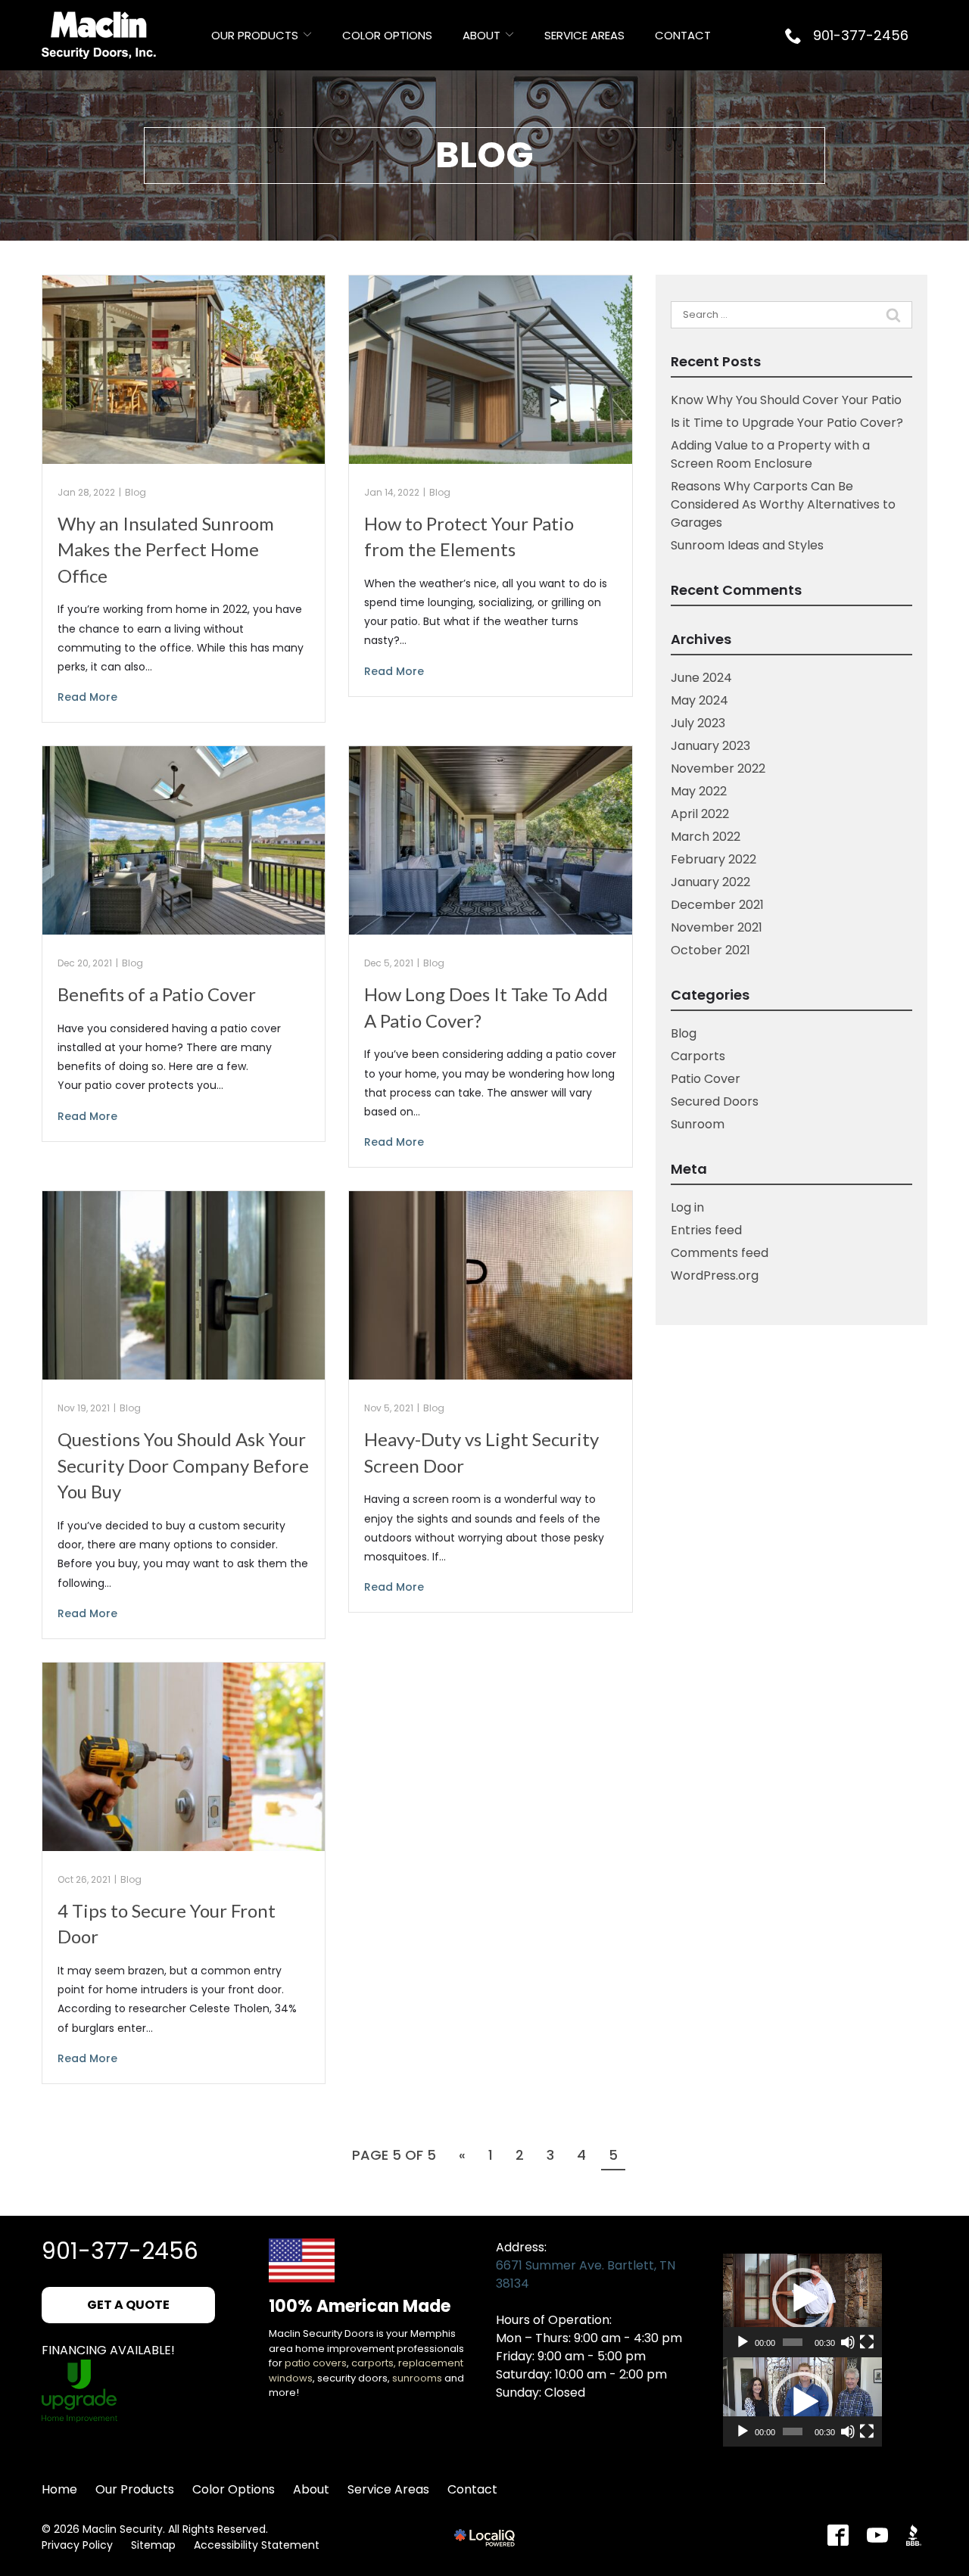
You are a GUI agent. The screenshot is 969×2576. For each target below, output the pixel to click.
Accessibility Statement (257, 2545)
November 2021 (717, 927)
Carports (698, 1056)
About (481, 35)
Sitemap (153, 2545)
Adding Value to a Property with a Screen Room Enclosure (770, 454)
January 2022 (710, 882)
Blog (484, 155)
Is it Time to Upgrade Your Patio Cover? (787, 423)
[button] (802, 2298)
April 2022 (700, 814)
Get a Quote (128, 2305)
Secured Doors (715, 1101)
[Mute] (848, 2342)
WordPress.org (715, 1276)
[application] (802, 2298)
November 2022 (718, 768)
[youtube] (877, 2535)
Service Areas (584, 35)
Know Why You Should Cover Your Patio (786, 400)
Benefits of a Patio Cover (157, 994)
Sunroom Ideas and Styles (747, 545)
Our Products (255, 35)
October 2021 (710, 950)
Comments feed (720, 1253)
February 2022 (714, 859)
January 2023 (710, 746)
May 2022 (699, 791)
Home (59, 2489)
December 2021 (717, 905)
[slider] (793, 2342)
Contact (683, 35)
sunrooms (417, 2378)
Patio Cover (706, 1079)
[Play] (743, 2342)
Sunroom (698, 1124)
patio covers (316, 2363)
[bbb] (917, 2535)
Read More (87, 697)
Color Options (387, 35)
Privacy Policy (77, 2545)
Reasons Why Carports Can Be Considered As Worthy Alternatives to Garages (783, 504)
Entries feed (706, 1230)
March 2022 (706, 837)
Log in (687, 1207)
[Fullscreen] (867, 2342)
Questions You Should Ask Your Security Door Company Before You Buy (183, 1465)
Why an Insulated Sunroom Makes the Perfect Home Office (166, 549)
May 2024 (699, 700)
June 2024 (701, 678)
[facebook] (838, 2535)
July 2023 (698, 723)
